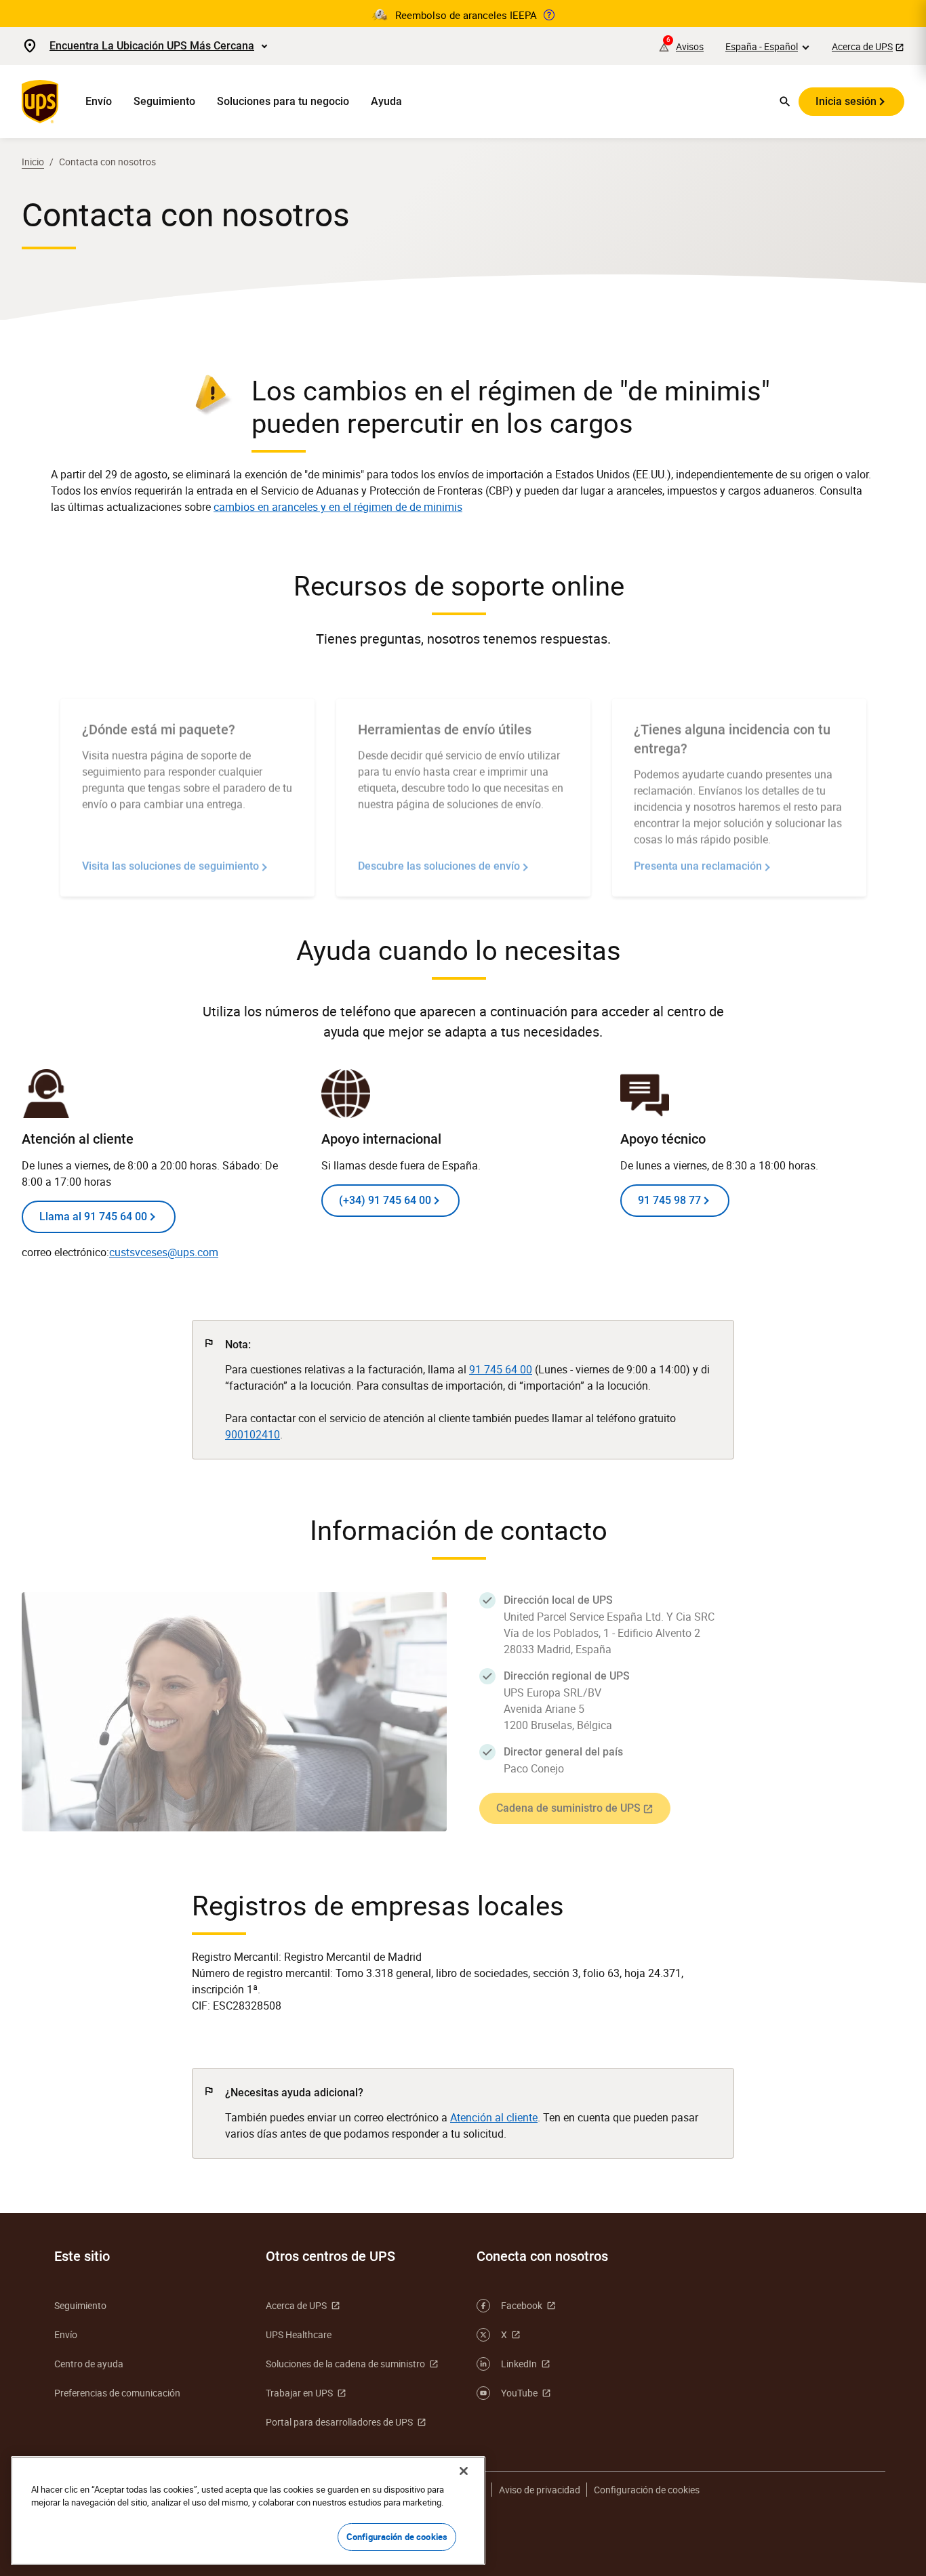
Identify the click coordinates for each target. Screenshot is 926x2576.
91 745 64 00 (501, 1369)
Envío (99, 101)
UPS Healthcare (299, 2334)
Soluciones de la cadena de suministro (345, 2364)
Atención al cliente (494, 2117)
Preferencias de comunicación (117, 2393)
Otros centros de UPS (330, 2256)
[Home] (43, 102)
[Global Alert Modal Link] (549, 15)
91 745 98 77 (669, 1200)
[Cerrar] (464, 2471)
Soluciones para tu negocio (283, 101)
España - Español (762, 46)
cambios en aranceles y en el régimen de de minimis (338, 507)
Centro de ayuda (89, 2364)
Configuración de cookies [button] (647, 2490)
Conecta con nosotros (542, 2256)
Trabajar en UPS (299, 2393)
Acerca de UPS (862, 46)
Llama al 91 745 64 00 (93, 1217)
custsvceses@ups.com (164, 1252)
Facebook (522, 2305)
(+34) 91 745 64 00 (385, 1200)
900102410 (253, 1434)
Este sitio (82, 2256)
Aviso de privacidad (540, 2490)
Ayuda (386, 101)
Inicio (33, 162)
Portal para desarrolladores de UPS (339, 2422)
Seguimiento (164, 101)
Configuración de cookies (397, 2537)
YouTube (519, 2393)
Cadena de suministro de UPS (568, 1808)
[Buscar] (785, 102)
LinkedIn (519, 2364)
